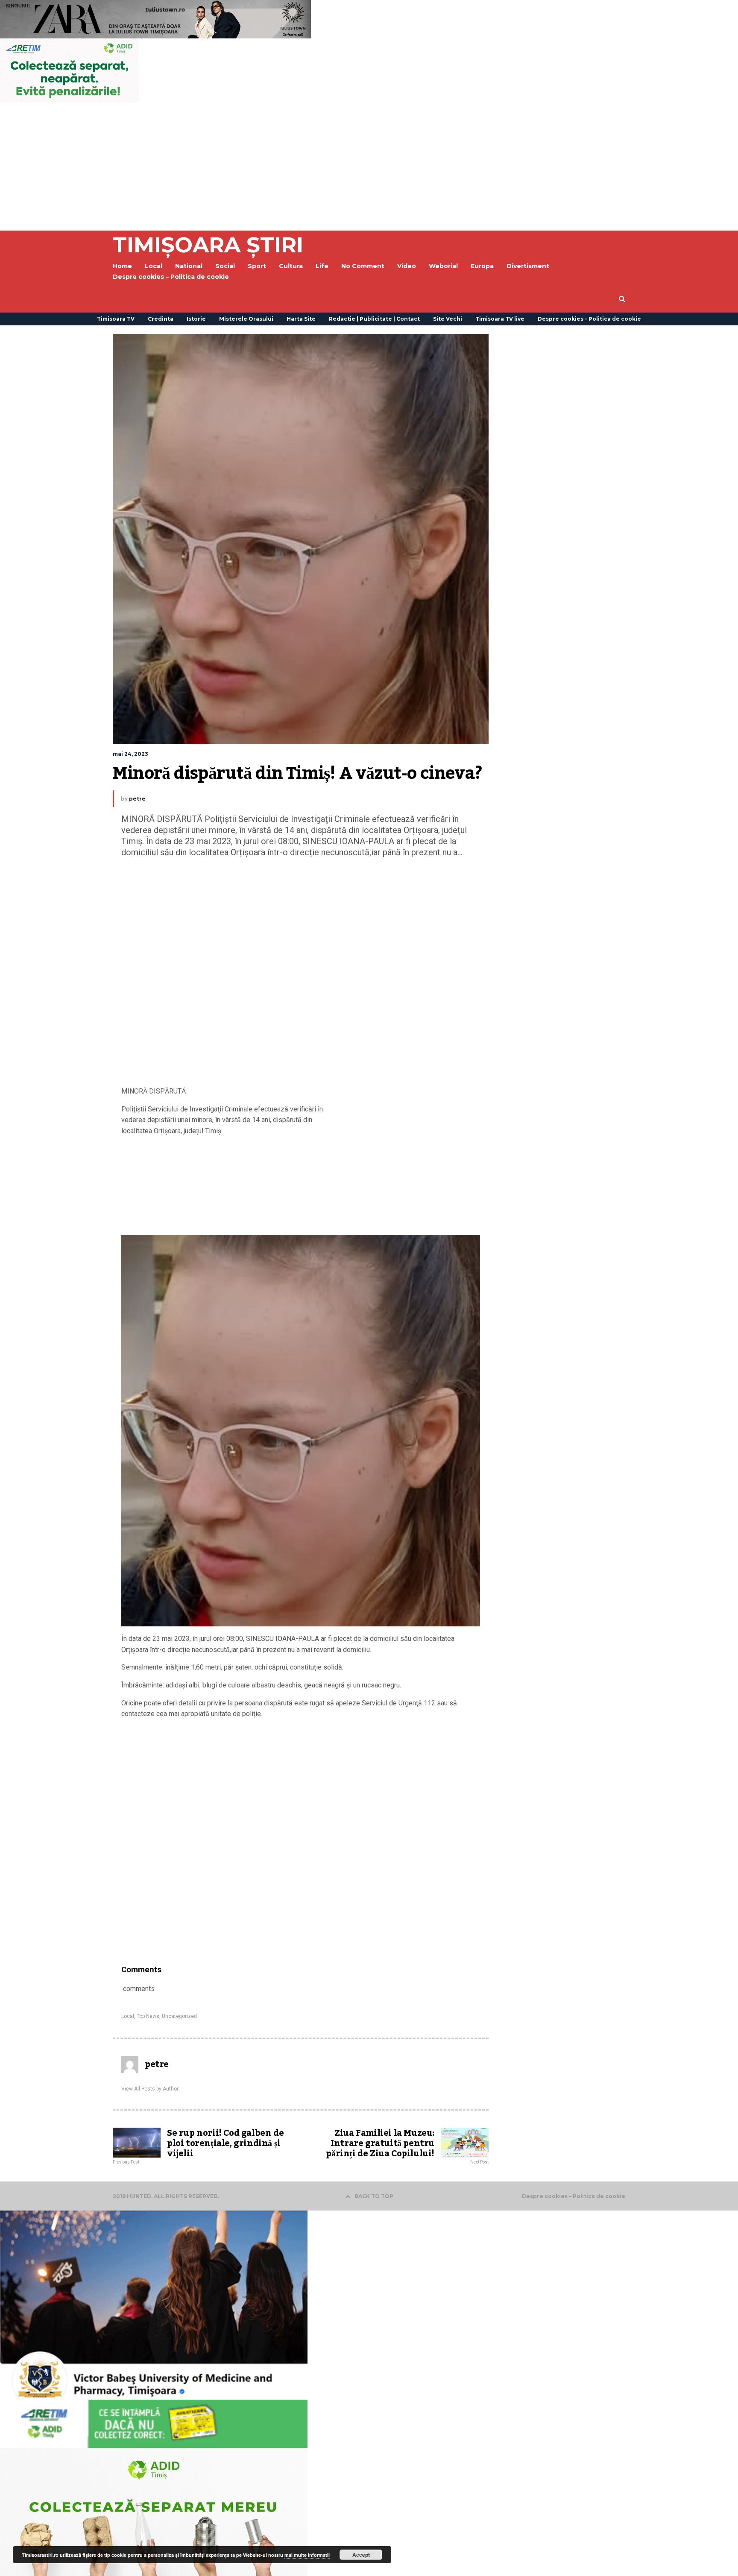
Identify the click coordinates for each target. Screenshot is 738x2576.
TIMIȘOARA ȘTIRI (208, 245)
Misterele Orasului (246, 319)
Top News (148, 2016)
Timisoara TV (116, 319)
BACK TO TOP (374, 2196)
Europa (482, 266)
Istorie (196, 319)
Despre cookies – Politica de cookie (171, 277)
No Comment (363, 266)
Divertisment (528, 266)
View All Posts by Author (150, 2089)
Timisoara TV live (500, 319)
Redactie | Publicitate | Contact (374, 319)
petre (137, 799)
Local (128, 2016)
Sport (257, 266)
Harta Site (301, 319)
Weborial (443, 266)
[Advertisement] (369, 167)
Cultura (291, 266)
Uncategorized (179, 2016)
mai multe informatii (307, 2555)
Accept (361, 2555)
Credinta (161, 319)
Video (407, 266)
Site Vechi (448, 319)
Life (322, 266)
